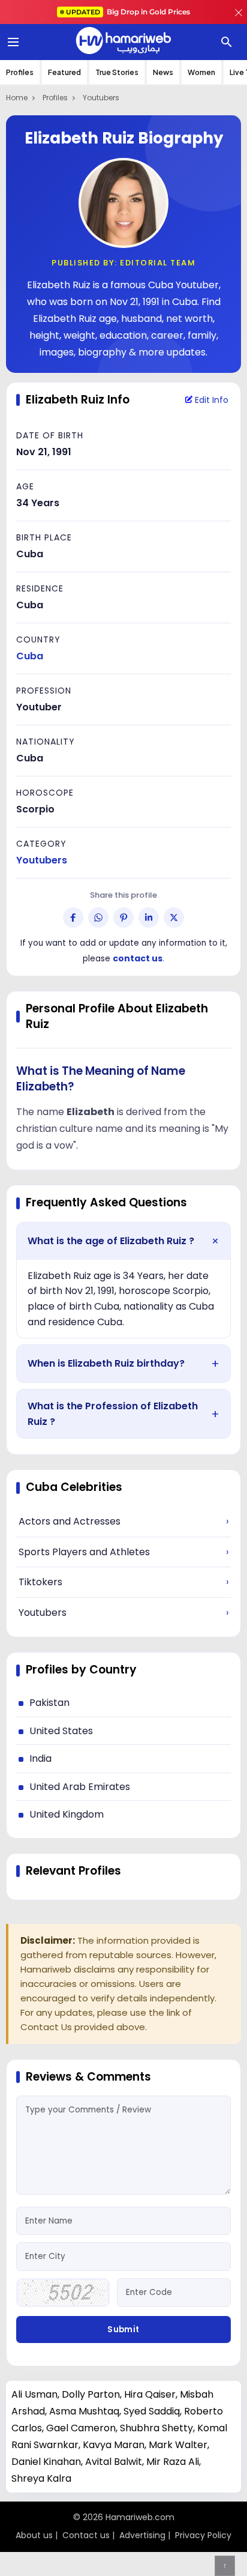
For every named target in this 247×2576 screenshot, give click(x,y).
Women (201, 72)
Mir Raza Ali (173, 2462)
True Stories (117, 72)
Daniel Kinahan (46, 2462)
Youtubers (101, 98)
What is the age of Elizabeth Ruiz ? (111, 1241)
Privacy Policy (203, 2535)
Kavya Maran (114, 2445)
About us (34, 2535)
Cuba (30, 656)
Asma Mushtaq (84, 2411)
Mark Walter (178, 2445)
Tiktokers (123, 1582)
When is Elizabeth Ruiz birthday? (106, 1363)
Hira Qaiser (150, 2394)
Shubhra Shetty (156, 2428)
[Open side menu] (11, 42)
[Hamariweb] (123, 42)
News (163, 72)
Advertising (142, 2535)
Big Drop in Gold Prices (128, 12)
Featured (64, 72)
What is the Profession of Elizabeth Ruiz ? (113, 1414)
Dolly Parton (91, 2394)
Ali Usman (34, 2394)
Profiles (20, 72)
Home (17, 98)
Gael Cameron (81, 2428)
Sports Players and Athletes (123, 1552)
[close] (239, 12)
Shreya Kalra (41, 2478)
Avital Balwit (114, 2462)
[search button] (227, 42)
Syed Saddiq (152, 2411)
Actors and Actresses (123, 1521)
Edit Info (210, 400)
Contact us (86, 2535)
